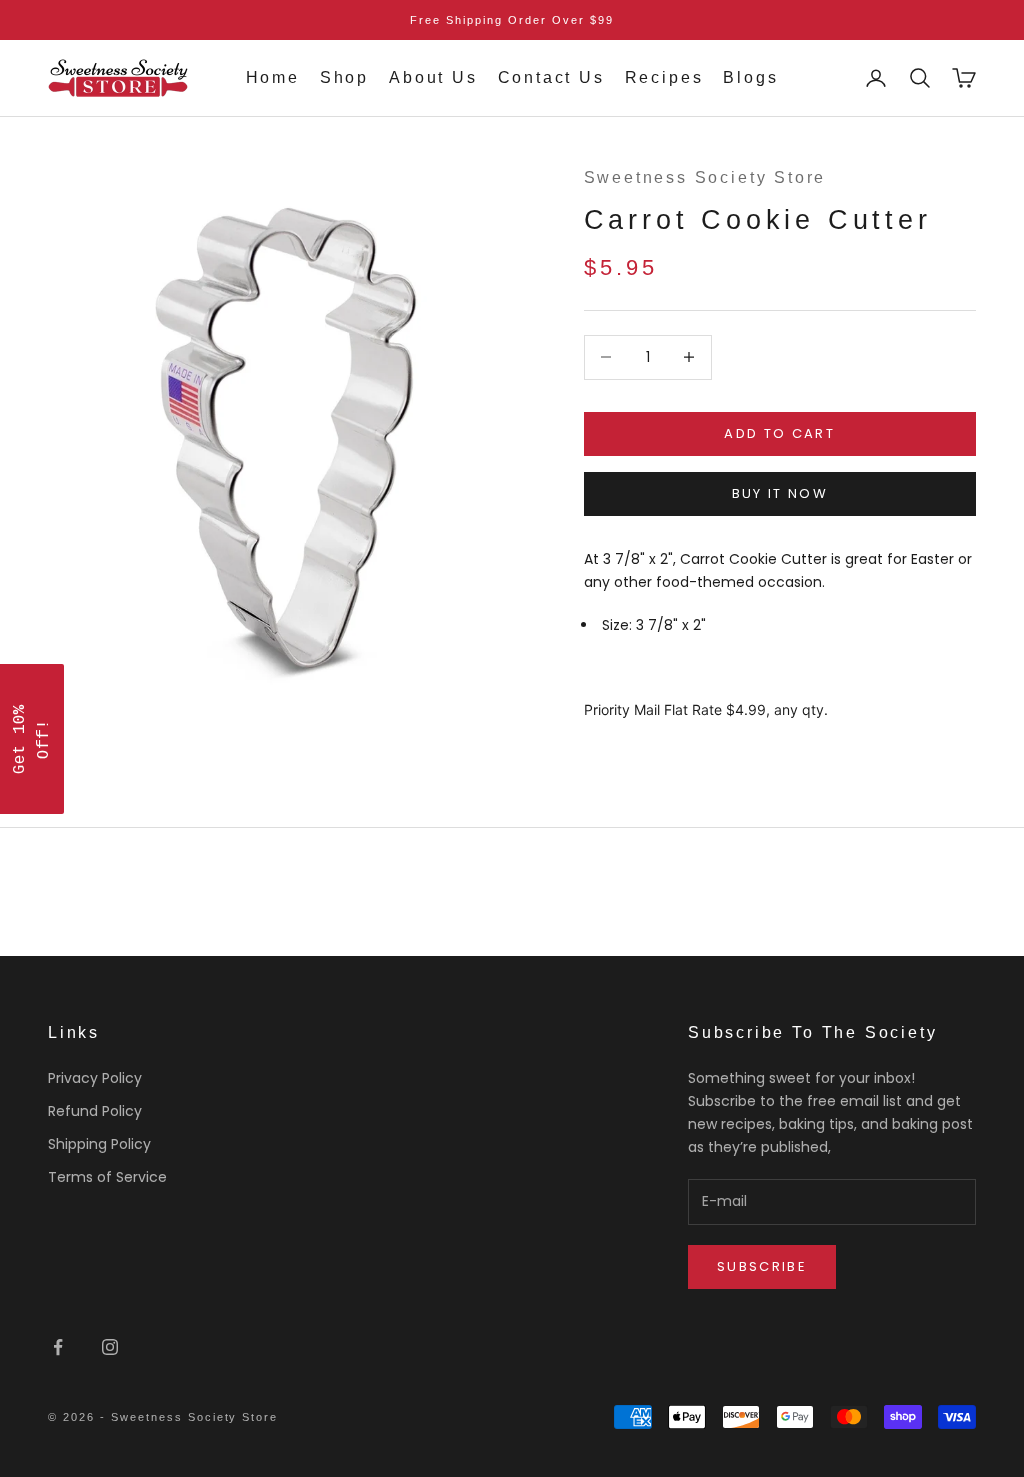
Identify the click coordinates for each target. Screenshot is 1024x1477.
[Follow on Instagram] (110, 1347)
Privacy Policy (95, 1078)
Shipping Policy (99, 1144)
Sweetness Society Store (705, 177)
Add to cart (779, 433)
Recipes (664, 77)
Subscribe (762, 1266)
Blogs (750, 77)
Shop (344, 77)
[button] (32, 739)
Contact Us (551, 77)
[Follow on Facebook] (58, 1347)
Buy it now (780, 493)
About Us (433, 77)
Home (273, 77)
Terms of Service (107, 1177)
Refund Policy (95, 1111)
